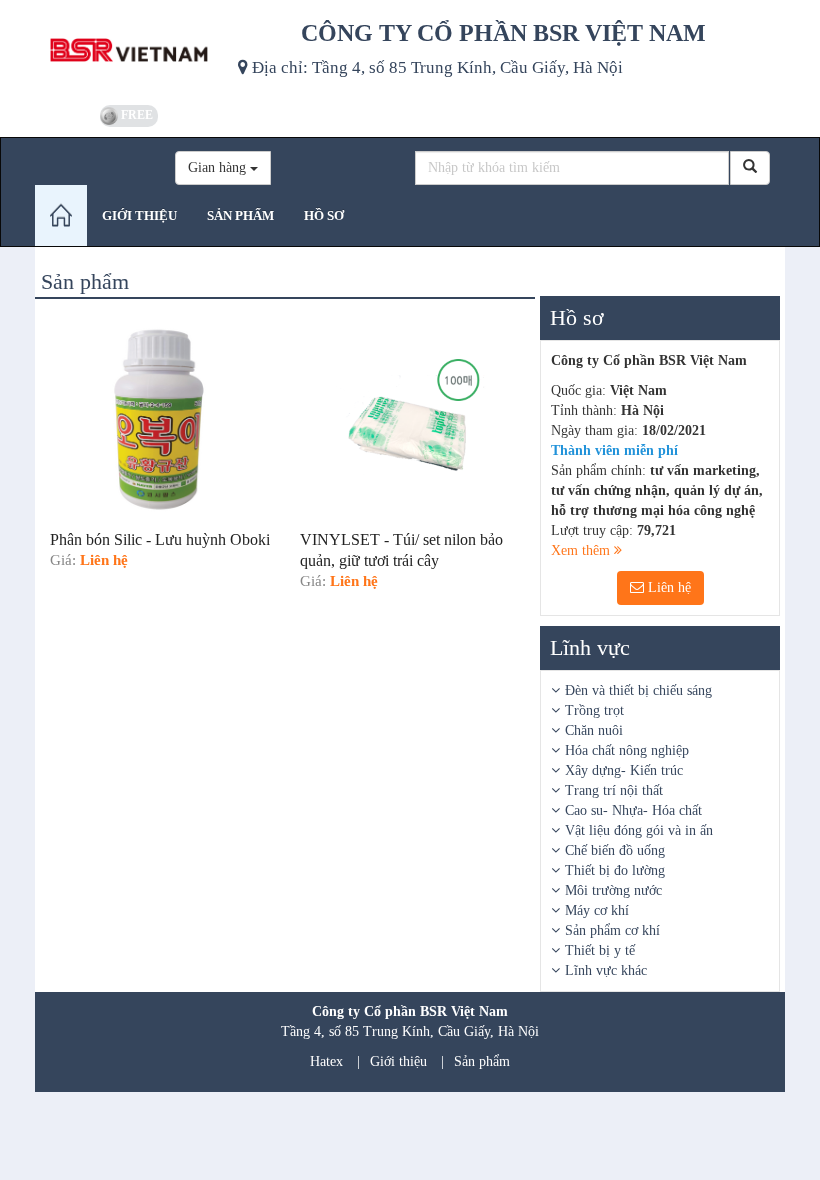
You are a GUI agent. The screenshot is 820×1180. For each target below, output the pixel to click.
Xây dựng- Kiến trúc (624, 770)
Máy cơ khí (597, 910)
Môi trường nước (613, 890)
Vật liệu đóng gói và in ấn (639, 830)
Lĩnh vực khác (606, 970)
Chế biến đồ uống (615, 850)
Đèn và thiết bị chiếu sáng (638, 690)
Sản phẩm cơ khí (612, 930)
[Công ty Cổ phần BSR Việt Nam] (129, 50)
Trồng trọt (594, 710)
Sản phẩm (482, 1061)
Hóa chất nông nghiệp (627, 750)
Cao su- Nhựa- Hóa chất (633, 810)
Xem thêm (582, 550)
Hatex (326, 1061)
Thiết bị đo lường (615, 870)
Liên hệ (667, 587)
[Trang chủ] (61, 215)
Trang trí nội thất (614, 790)
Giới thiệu (398, 1061)
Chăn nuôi (594, 730)
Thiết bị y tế (600, 950)
